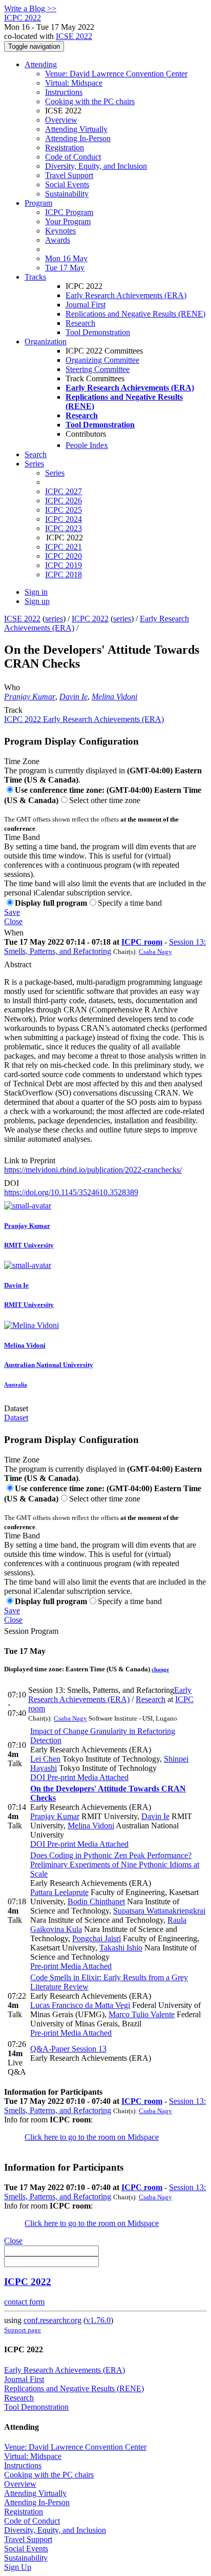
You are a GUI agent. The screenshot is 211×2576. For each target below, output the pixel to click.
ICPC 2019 (64, 565)
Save (12, 912)
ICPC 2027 (64, 491)
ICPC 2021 (64, 547)
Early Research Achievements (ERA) (126, 295)
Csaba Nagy (155, 952)
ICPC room (142, 942)
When (14, 933)
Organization (46, 341)
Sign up (37, 601)
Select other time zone (105, 800)
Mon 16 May (66, 258)
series (54, 619)
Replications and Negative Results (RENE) (135, 314)
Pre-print (60, 1777)
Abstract (18, 964)
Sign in (36, 592)
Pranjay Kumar (30, 697)
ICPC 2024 (64, 519)
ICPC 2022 (90, 619)
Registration (65, 148)
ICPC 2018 (64, 574)
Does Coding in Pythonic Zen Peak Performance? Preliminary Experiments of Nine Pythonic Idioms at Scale (115, 1865)
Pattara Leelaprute (59, 1892)
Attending (41, 64)
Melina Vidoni (114, 697)
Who (12, 687)
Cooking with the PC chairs (90, 101)
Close (13, 921)
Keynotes (60, 231)
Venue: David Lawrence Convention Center (116, 74)
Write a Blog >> (30, 8)
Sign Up (18, 2567)
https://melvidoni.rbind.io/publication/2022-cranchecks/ (93, 1170)
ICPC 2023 (64, 528)
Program (38, 203)
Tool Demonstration (98, 332)
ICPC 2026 (64, 501)
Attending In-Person (78, 138)
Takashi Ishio (121, 1948)
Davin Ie (73, 697)
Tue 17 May (65, 268)
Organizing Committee (102, 360)
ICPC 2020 (64, 556)
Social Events (67, 184)
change (160, 1669)
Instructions (64, 92)
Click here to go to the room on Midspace (92, 2137)
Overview (61, 120)
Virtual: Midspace (74, 83)
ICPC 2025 (64, 510)
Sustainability (67, 194)
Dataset (16, 1408)
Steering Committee (98, 369)
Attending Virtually (76, 129)
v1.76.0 (98, 2320)
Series (55, 473)
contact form (24, 2302)
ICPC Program (69, 212)
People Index (87, 445)
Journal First (86, 305)
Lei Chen (45, 1759)
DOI (12, 1183)
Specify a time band (130, 903)
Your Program (68, 221)
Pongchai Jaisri (97, 1938)
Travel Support (69, 175)
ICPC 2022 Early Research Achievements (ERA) (84, 719)
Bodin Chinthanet (96, 1901)
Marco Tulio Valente (142, 2014)
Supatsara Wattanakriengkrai (159, 1911)
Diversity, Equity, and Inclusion (96, 166)
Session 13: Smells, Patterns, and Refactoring (105, 947)
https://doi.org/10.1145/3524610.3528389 (71, 1192)
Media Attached (102, 1777)
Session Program (31, 1631)
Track (13, 710)
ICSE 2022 (74, 36)
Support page (23, 2330)
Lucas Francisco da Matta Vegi (80, 2005)
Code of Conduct (73, 157)
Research (80, 323)
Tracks (35, 277)
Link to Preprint (30, 1160)
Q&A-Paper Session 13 (68, 2049)
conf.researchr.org (52, 2320)
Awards (58, 240)
